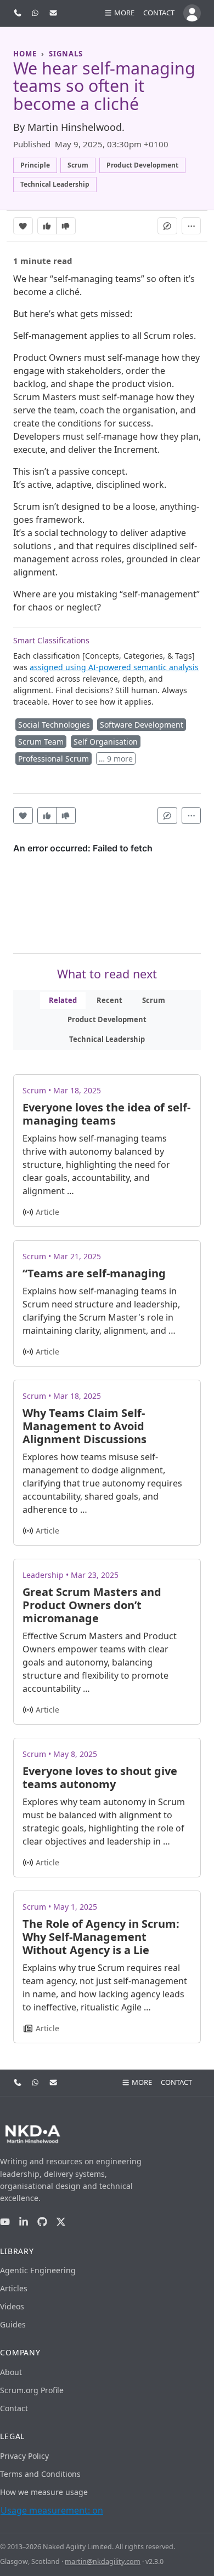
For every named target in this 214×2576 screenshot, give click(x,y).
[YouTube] (5, 2222)
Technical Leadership (107, 1039)
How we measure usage (44, 2492)
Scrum (154, 1000)
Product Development (107, 1019)
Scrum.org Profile (32, 2390)
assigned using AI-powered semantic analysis (114, 667)
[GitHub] (42, 2222)
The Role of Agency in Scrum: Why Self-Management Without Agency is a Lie (101, 1937)
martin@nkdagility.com (103, 2561)
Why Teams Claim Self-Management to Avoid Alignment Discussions (85, 1426)
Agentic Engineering (38, 2270)
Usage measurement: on (52, 2510)
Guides (13, 2324)
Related (63, 1000)
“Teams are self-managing (94, 1273)
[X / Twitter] (61, 2222)
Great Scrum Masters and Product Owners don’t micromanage (92, 1605)
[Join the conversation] (167, 226)
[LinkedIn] (24, 2222)
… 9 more (116, 759)
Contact (159, 13)
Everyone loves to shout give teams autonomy (100, 1777)
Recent (109, 1000)
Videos (12, 2306)
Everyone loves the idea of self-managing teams (106, 1114)
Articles (14, 2288)
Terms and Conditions (40, 2474)
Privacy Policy (24, 2456)
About (11, 2372)
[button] (119, 13)
